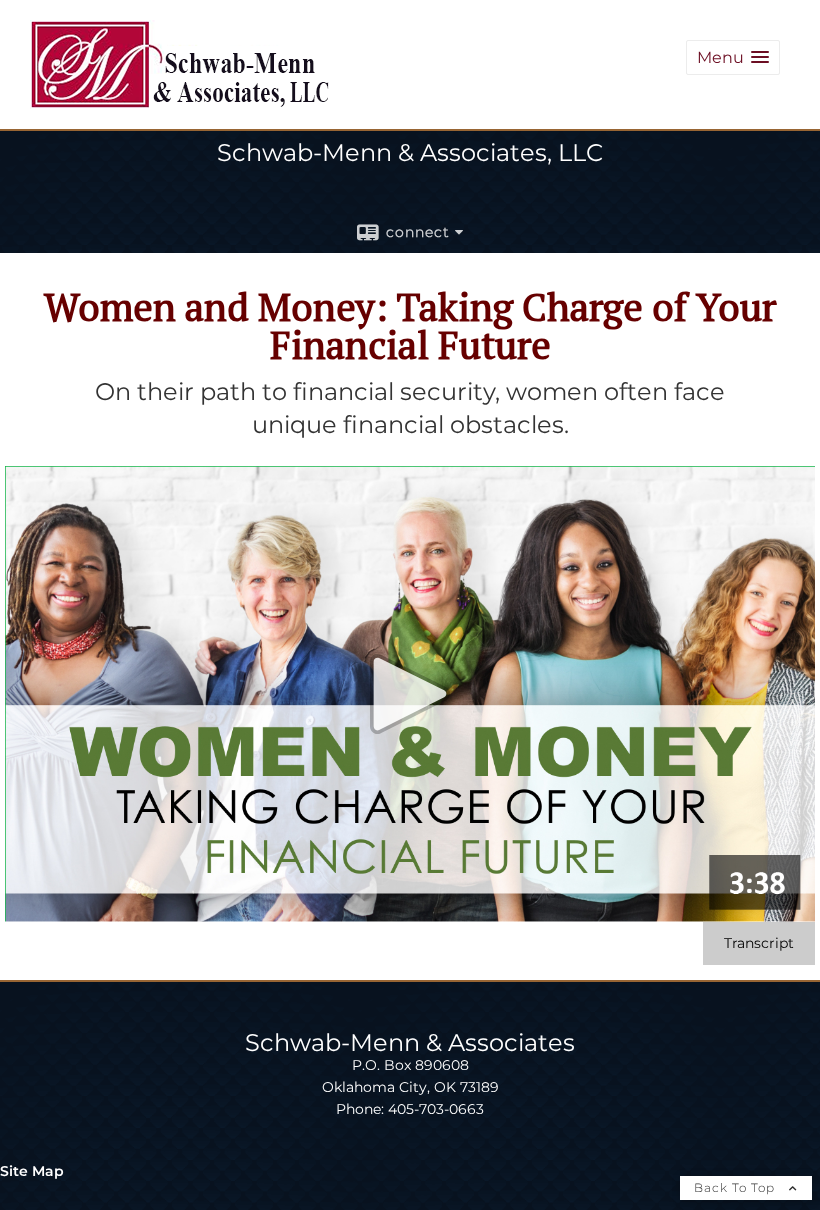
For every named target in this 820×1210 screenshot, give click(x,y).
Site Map (32, 1171)
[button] (733, 57)
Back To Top (736, 1187)
